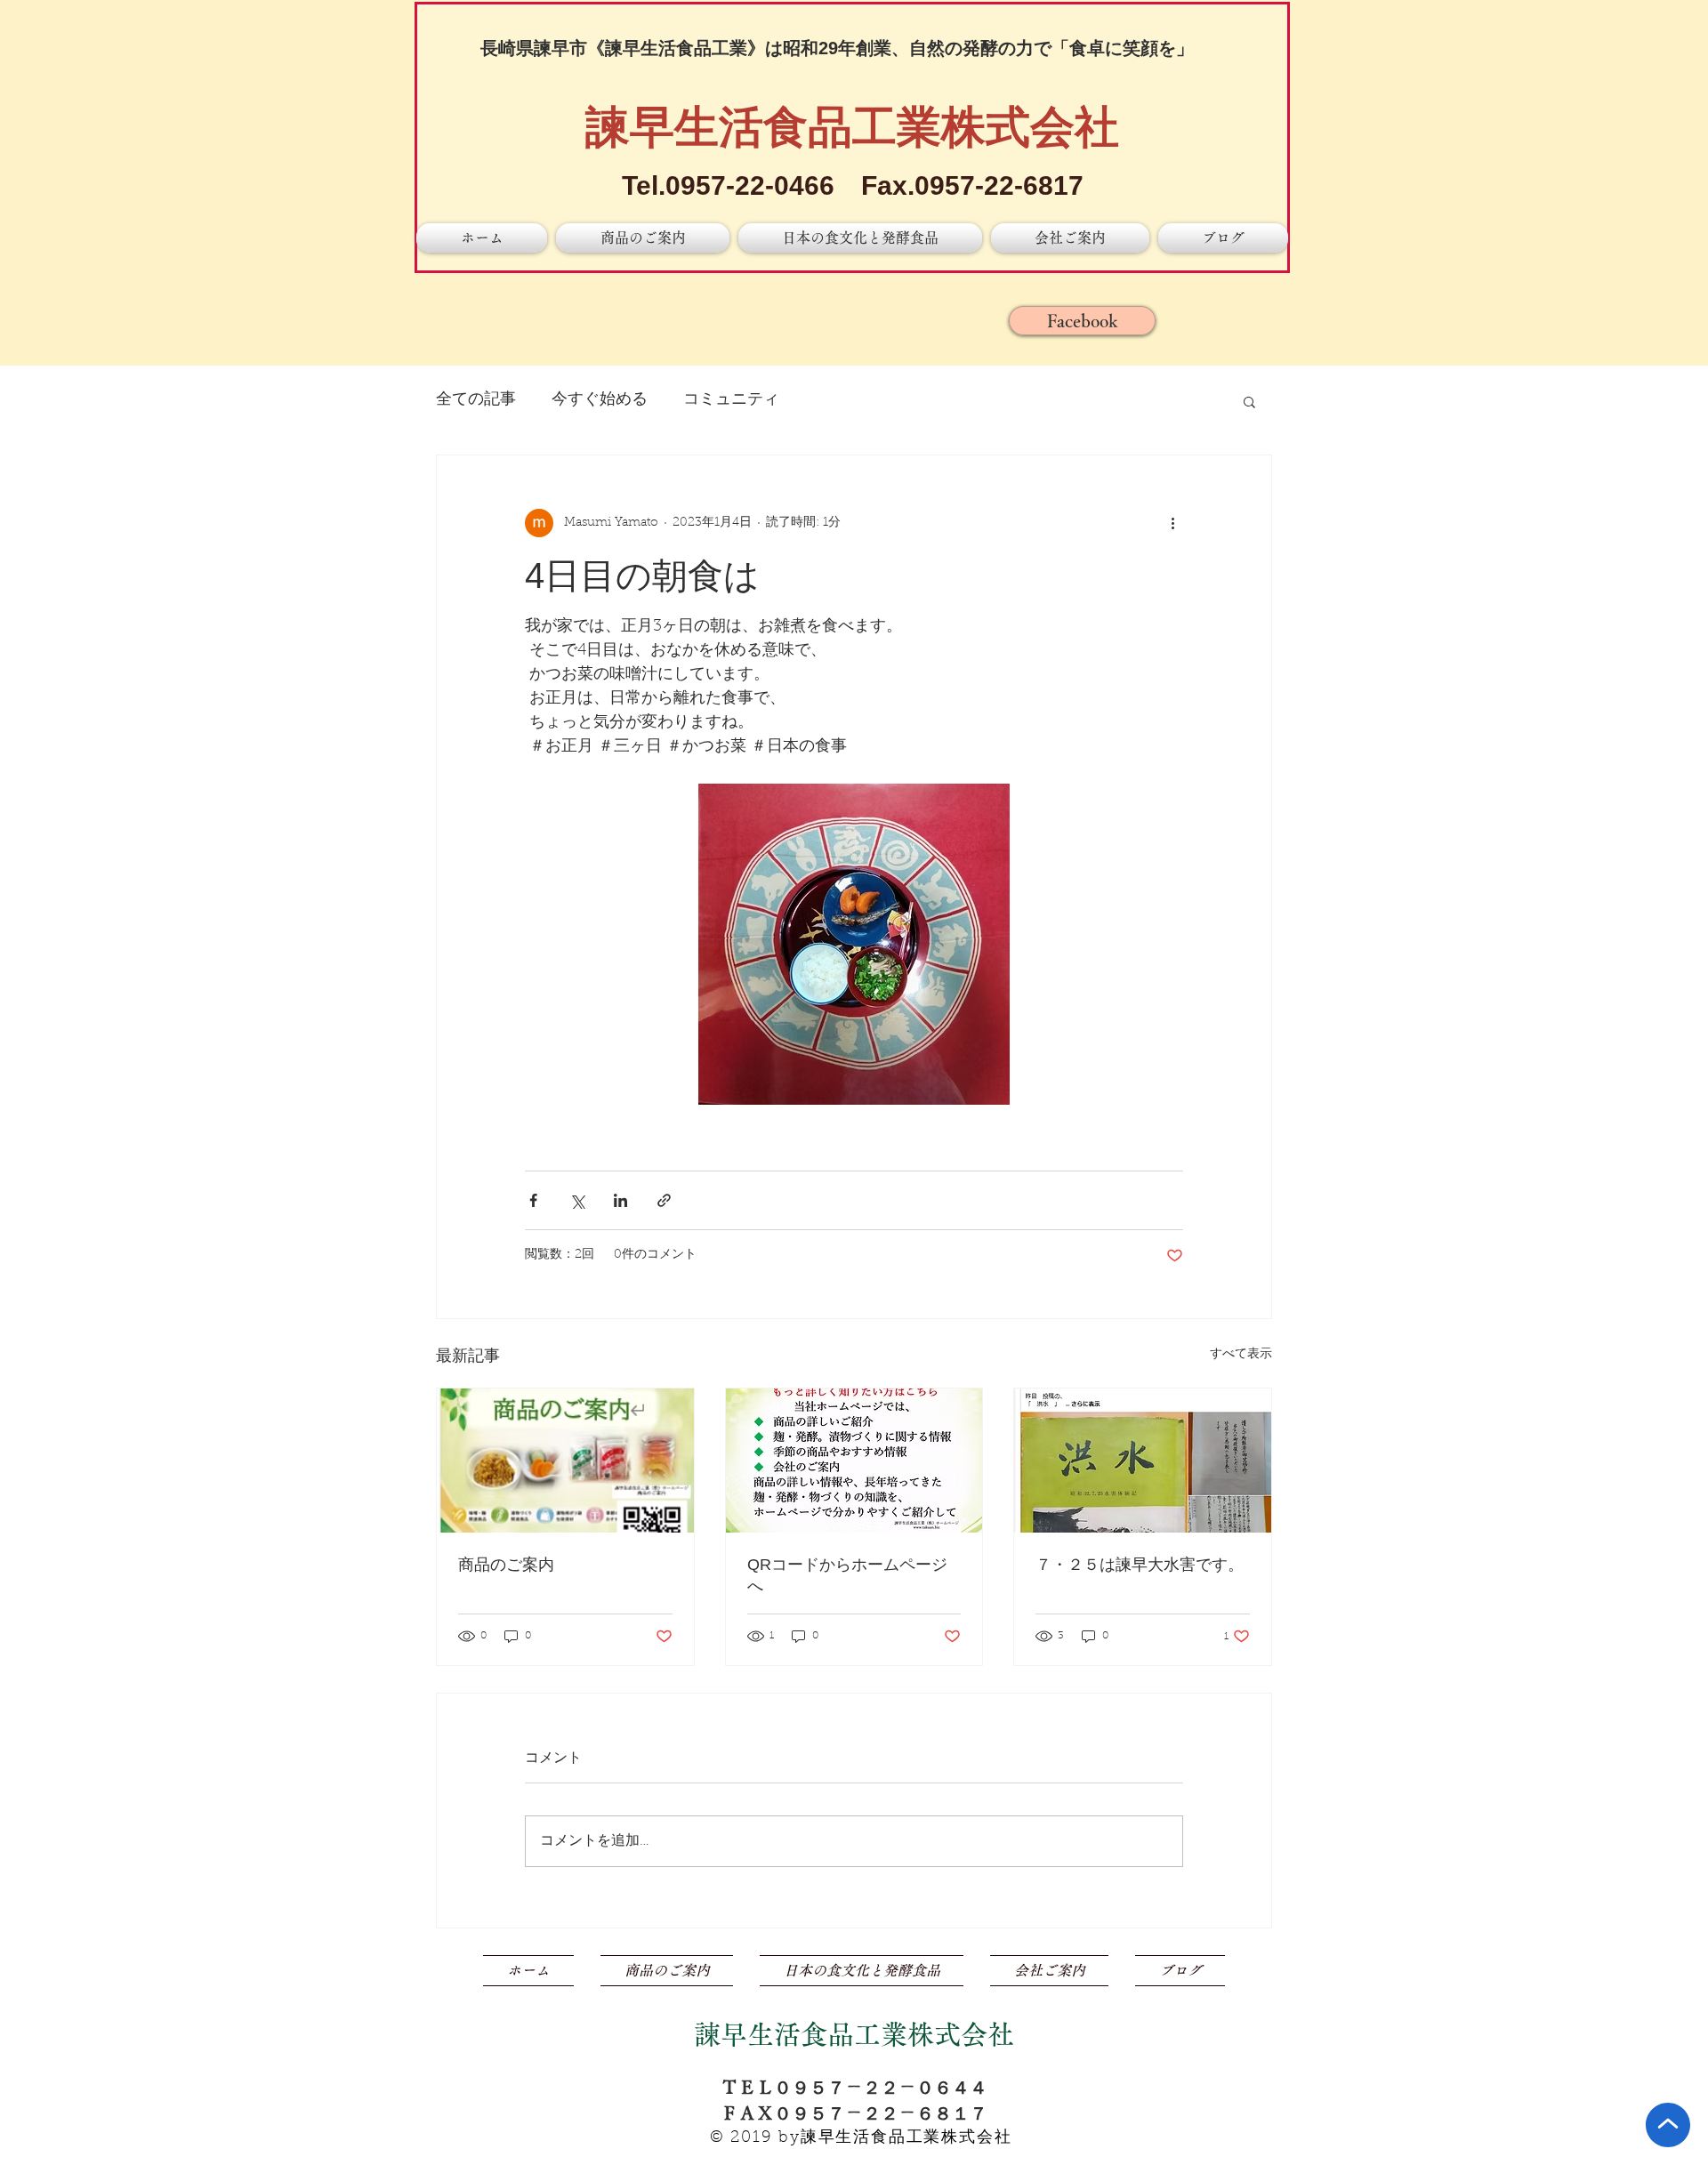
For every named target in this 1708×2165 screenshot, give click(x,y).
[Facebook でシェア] (533, 1200)
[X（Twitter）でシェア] (577, 1200)
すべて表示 (1241, 1355)
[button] (1249, 401)
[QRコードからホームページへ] (854, 1461)
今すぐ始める (600, 400)
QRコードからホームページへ (847, 1575)
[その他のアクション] (1172, 523)
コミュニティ (731, 400)
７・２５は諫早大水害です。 (1140, 1565)
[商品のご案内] (565, 1461)
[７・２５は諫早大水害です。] (1143, 1461)
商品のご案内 (506, 1565)
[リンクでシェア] (664, 1200)
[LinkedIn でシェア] (620, 1200)
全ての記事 (476, 400)
